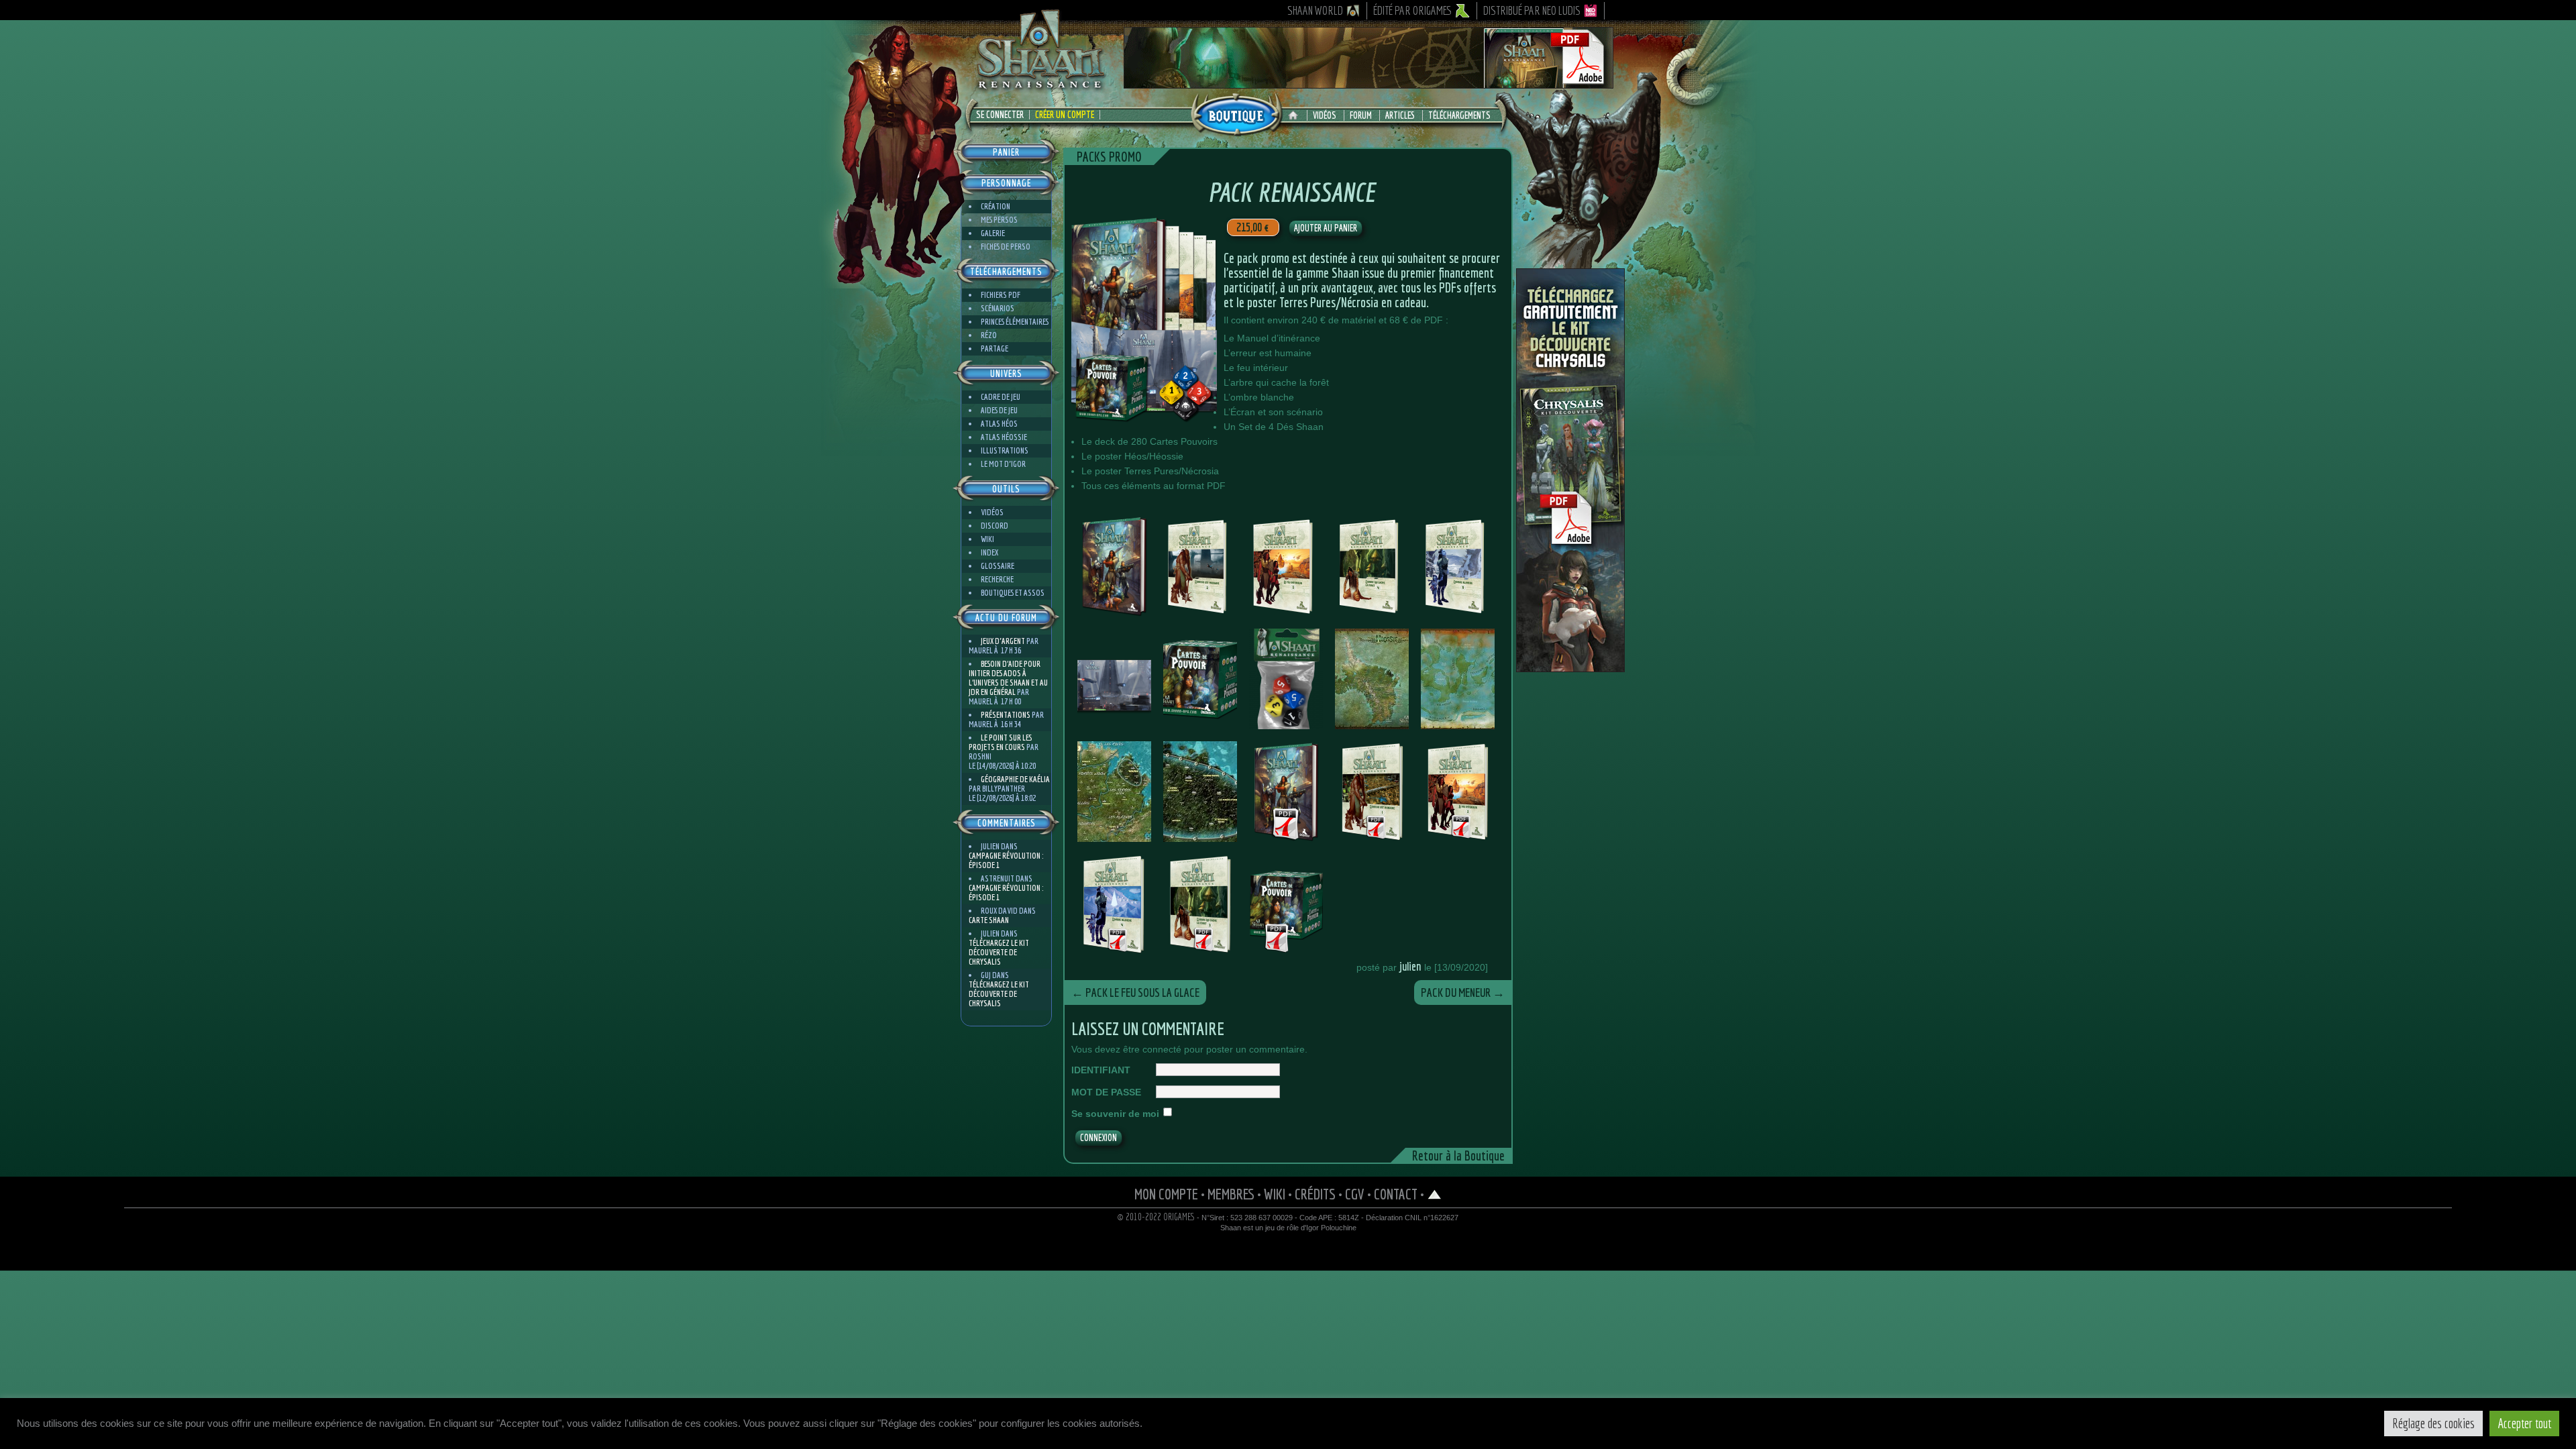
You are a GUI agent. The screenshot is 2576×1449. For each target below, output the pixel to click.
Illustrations (1005, 450)
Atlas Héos (999, 424)
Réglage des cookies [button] (2433, 1423)
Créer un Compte (1065, 115)
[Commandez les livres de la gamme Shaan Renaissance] (1236, 113)
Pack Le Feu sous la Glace (1135, 992)
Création (996, 206)
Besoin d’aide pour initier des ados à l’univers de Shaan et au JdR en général (1008, 678)
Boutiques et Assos (1013, 593)
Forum (1361, 115)
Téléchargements (1459, 115)
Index (989, 552)
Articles (1400, 115)
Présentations (1006, 715)
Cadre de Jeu (1001, 397)
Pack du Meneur (1463, 992)
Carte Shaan (989, 920)
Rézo (989, 335)
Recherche (997, 579)
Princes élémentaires (1015, 322)
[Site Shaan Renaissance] (1040, 88)
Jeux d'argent (1003, 641)
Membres (1231, 1194)
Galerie (993, 233)
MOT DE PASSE (1106, 1092)
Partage (995, 348)
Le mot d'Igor (1003, 464)
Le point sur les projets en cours (1000, 742)
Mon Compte (1166, 1194)
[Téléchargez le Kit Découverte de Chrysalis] (1570, 667)
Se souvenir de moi (1115, 1114)
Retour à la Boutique (1458, 1156)
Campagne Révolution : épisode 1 (1006, 860)
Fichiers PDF (1001, 295)
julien (1410, 966)
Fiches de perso (1006, 247)
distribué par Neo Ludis (1532, 10)
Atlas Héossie (1004, 437)
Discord (995, 526)
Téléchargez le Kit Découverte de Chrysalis (999, 952)
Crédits (1315, 1194)
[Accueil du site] (1296, 115)
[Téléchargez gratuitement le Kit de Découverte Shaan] (1368, 83)
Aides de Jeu (999, 410)
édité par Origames (1413, 10)
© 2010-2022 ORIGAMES (1156, 1217)
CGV (1355, 1194)
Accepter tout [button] (2524, 1423)
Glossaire (998, 566)
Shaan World (1315, 10)
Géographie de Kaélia (1015, 779)
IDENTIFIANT (1101, 1070)
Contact (1396, 1194)
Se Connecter (1000, 115)
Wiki (987, 539)
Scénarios (998, 308)
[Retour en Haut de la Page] (1435, 1194)
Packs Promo (1109, 157)
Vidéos (1325, 115)
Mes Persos (999, 220)
